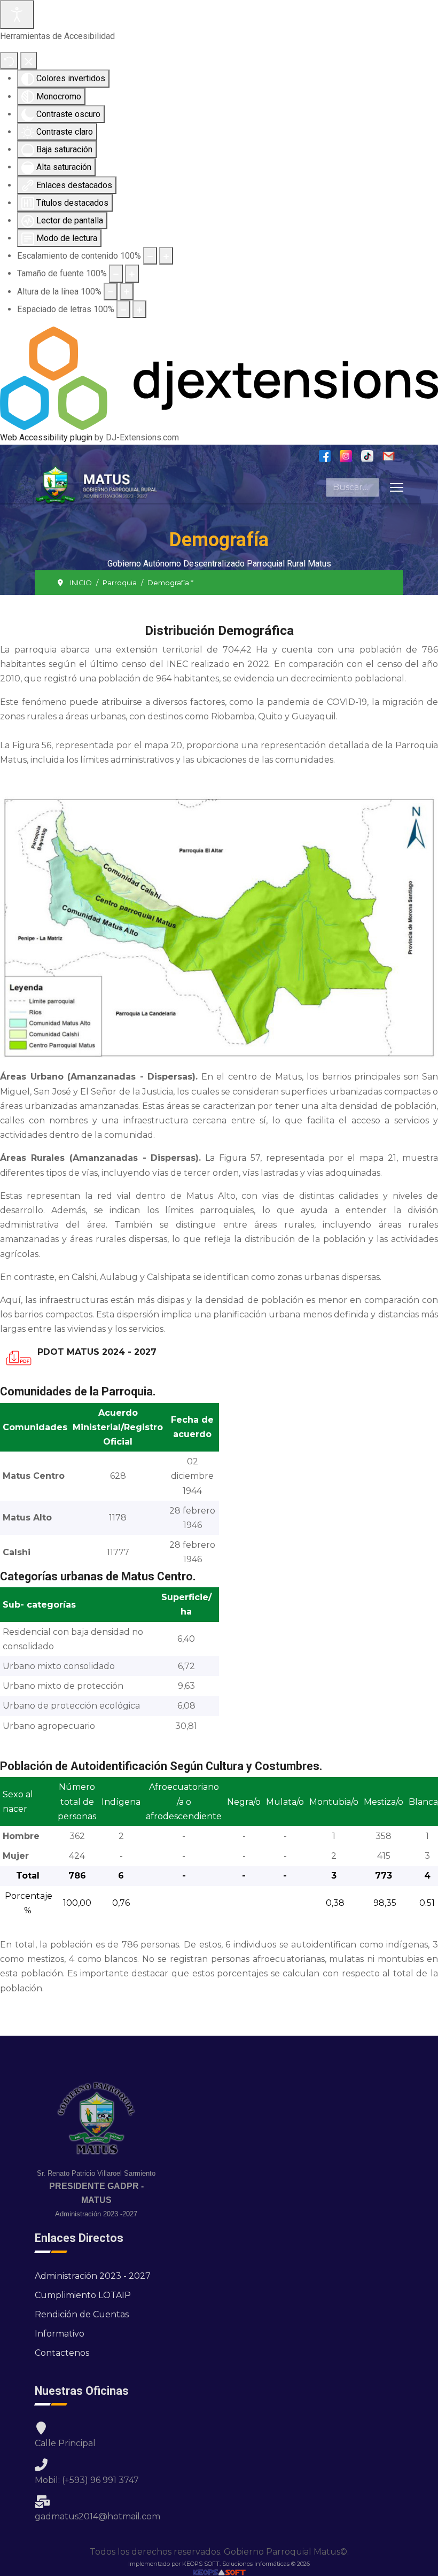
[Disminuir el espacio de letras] (123, 309)
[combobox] (353, 487)
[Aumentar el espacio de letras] (139, 309)
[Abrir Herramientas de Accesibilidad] (17, 14)
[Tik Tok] (371, 456)
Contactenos (62, 2353)
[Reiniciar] (9, 61)
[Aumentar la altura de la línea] (127, 292)
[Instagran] (350, 456)
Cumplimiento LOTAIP (83, 2295)
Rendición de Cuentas (82, 2314)
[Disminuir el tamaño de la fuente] (116, 273)
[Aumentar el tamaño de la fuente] (132, 273)
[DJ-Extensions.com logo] (219, 378)
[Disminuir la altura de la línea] (111, 292)
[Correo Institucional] (393, 456)
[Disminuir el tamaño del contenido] (150, 256)
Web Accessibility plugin (46, 437)
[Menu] (397, 487)
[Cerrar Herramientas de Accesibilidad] (29, 61)
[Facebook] (329, 456)
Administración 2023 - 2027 (93, 2276)
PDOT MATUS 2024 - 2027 (97, 1352)
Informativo (60, 2334)
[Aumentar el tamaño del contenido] (166, 256)
